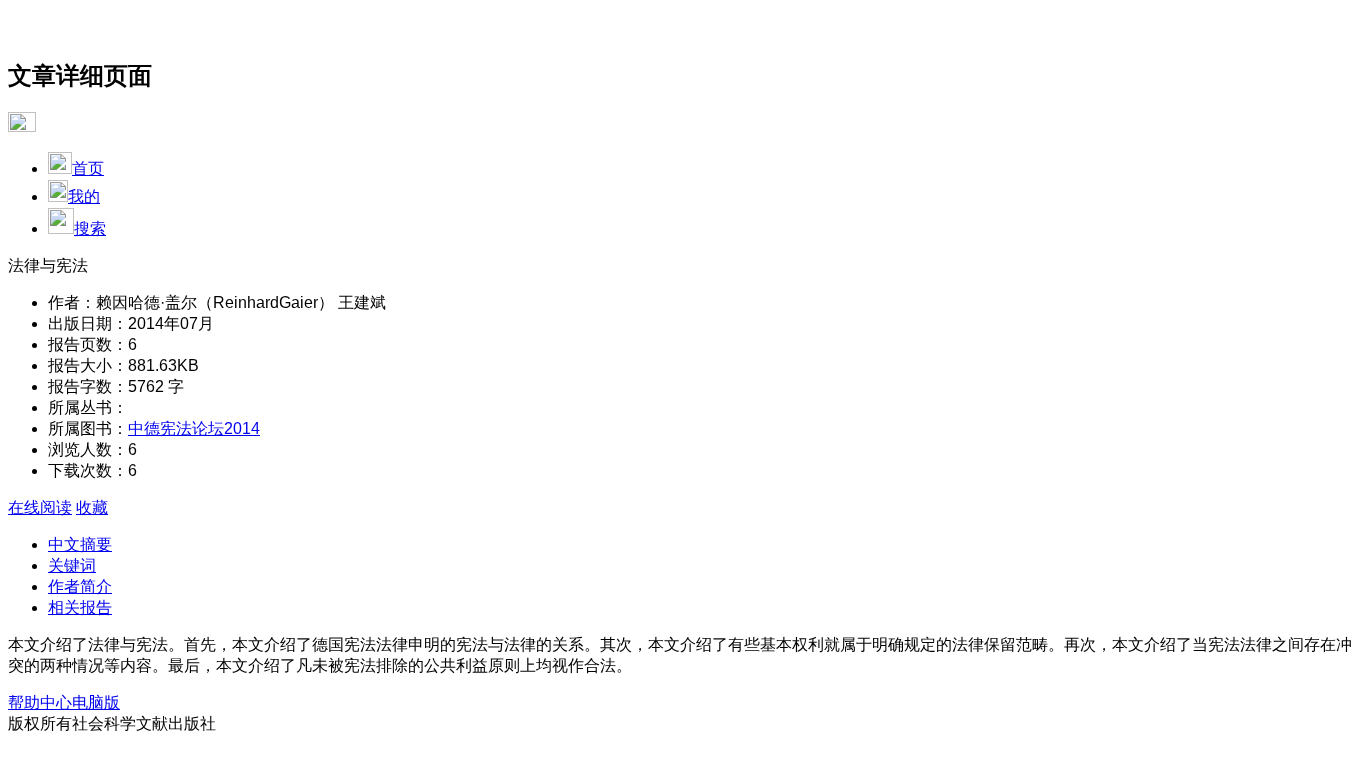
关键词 (72, 565)
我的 (84, 196)
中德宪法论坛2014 (194, 428)
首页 (88, 168)
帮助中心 (40, 702)
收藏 (92, 507)
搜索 (90, 228)
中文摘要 (80, 544)
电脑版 (96, 702)
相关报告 (80, 607)
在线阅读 (40, 507)
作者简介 (80, 586)
